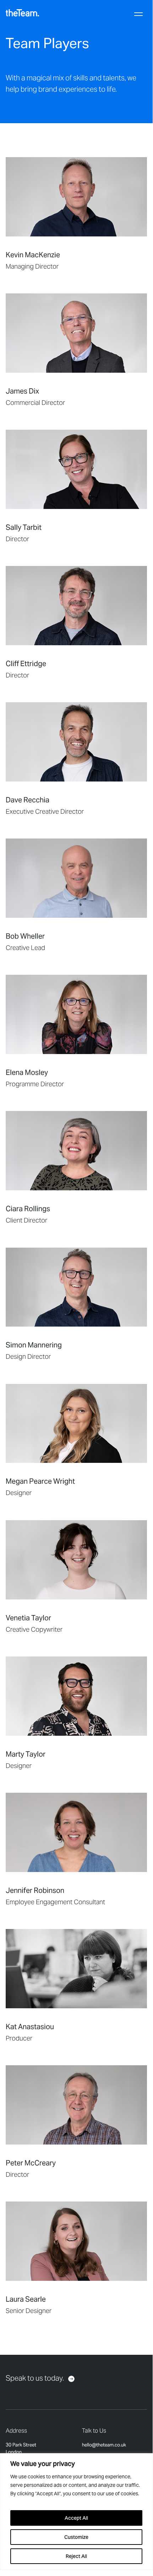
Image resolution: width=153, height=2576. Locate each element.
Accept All (76, 2518)
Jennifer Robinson (35, 1890)
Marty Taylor (26, 1754)
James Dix (22, 391)
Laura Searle (26, 2299)
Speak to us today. (35, 2378)
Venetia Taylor (28, 1618)
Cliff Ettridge (26, 664)
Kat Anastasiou (30, 2027)
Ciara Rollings (28, 1209)
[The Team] (22, 13)
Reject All (76, 2556)
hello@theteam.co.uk (104, 2445)
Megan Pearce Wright (40, 1481)
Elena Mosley (27, 1072)
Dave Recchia (28, 800)
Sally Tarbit (24, 527)
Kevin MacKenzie (33, 255)
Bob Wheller (25, 936)
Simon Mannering (34, 1345)
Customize (76, 2537)
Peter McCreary (31, 2163)
